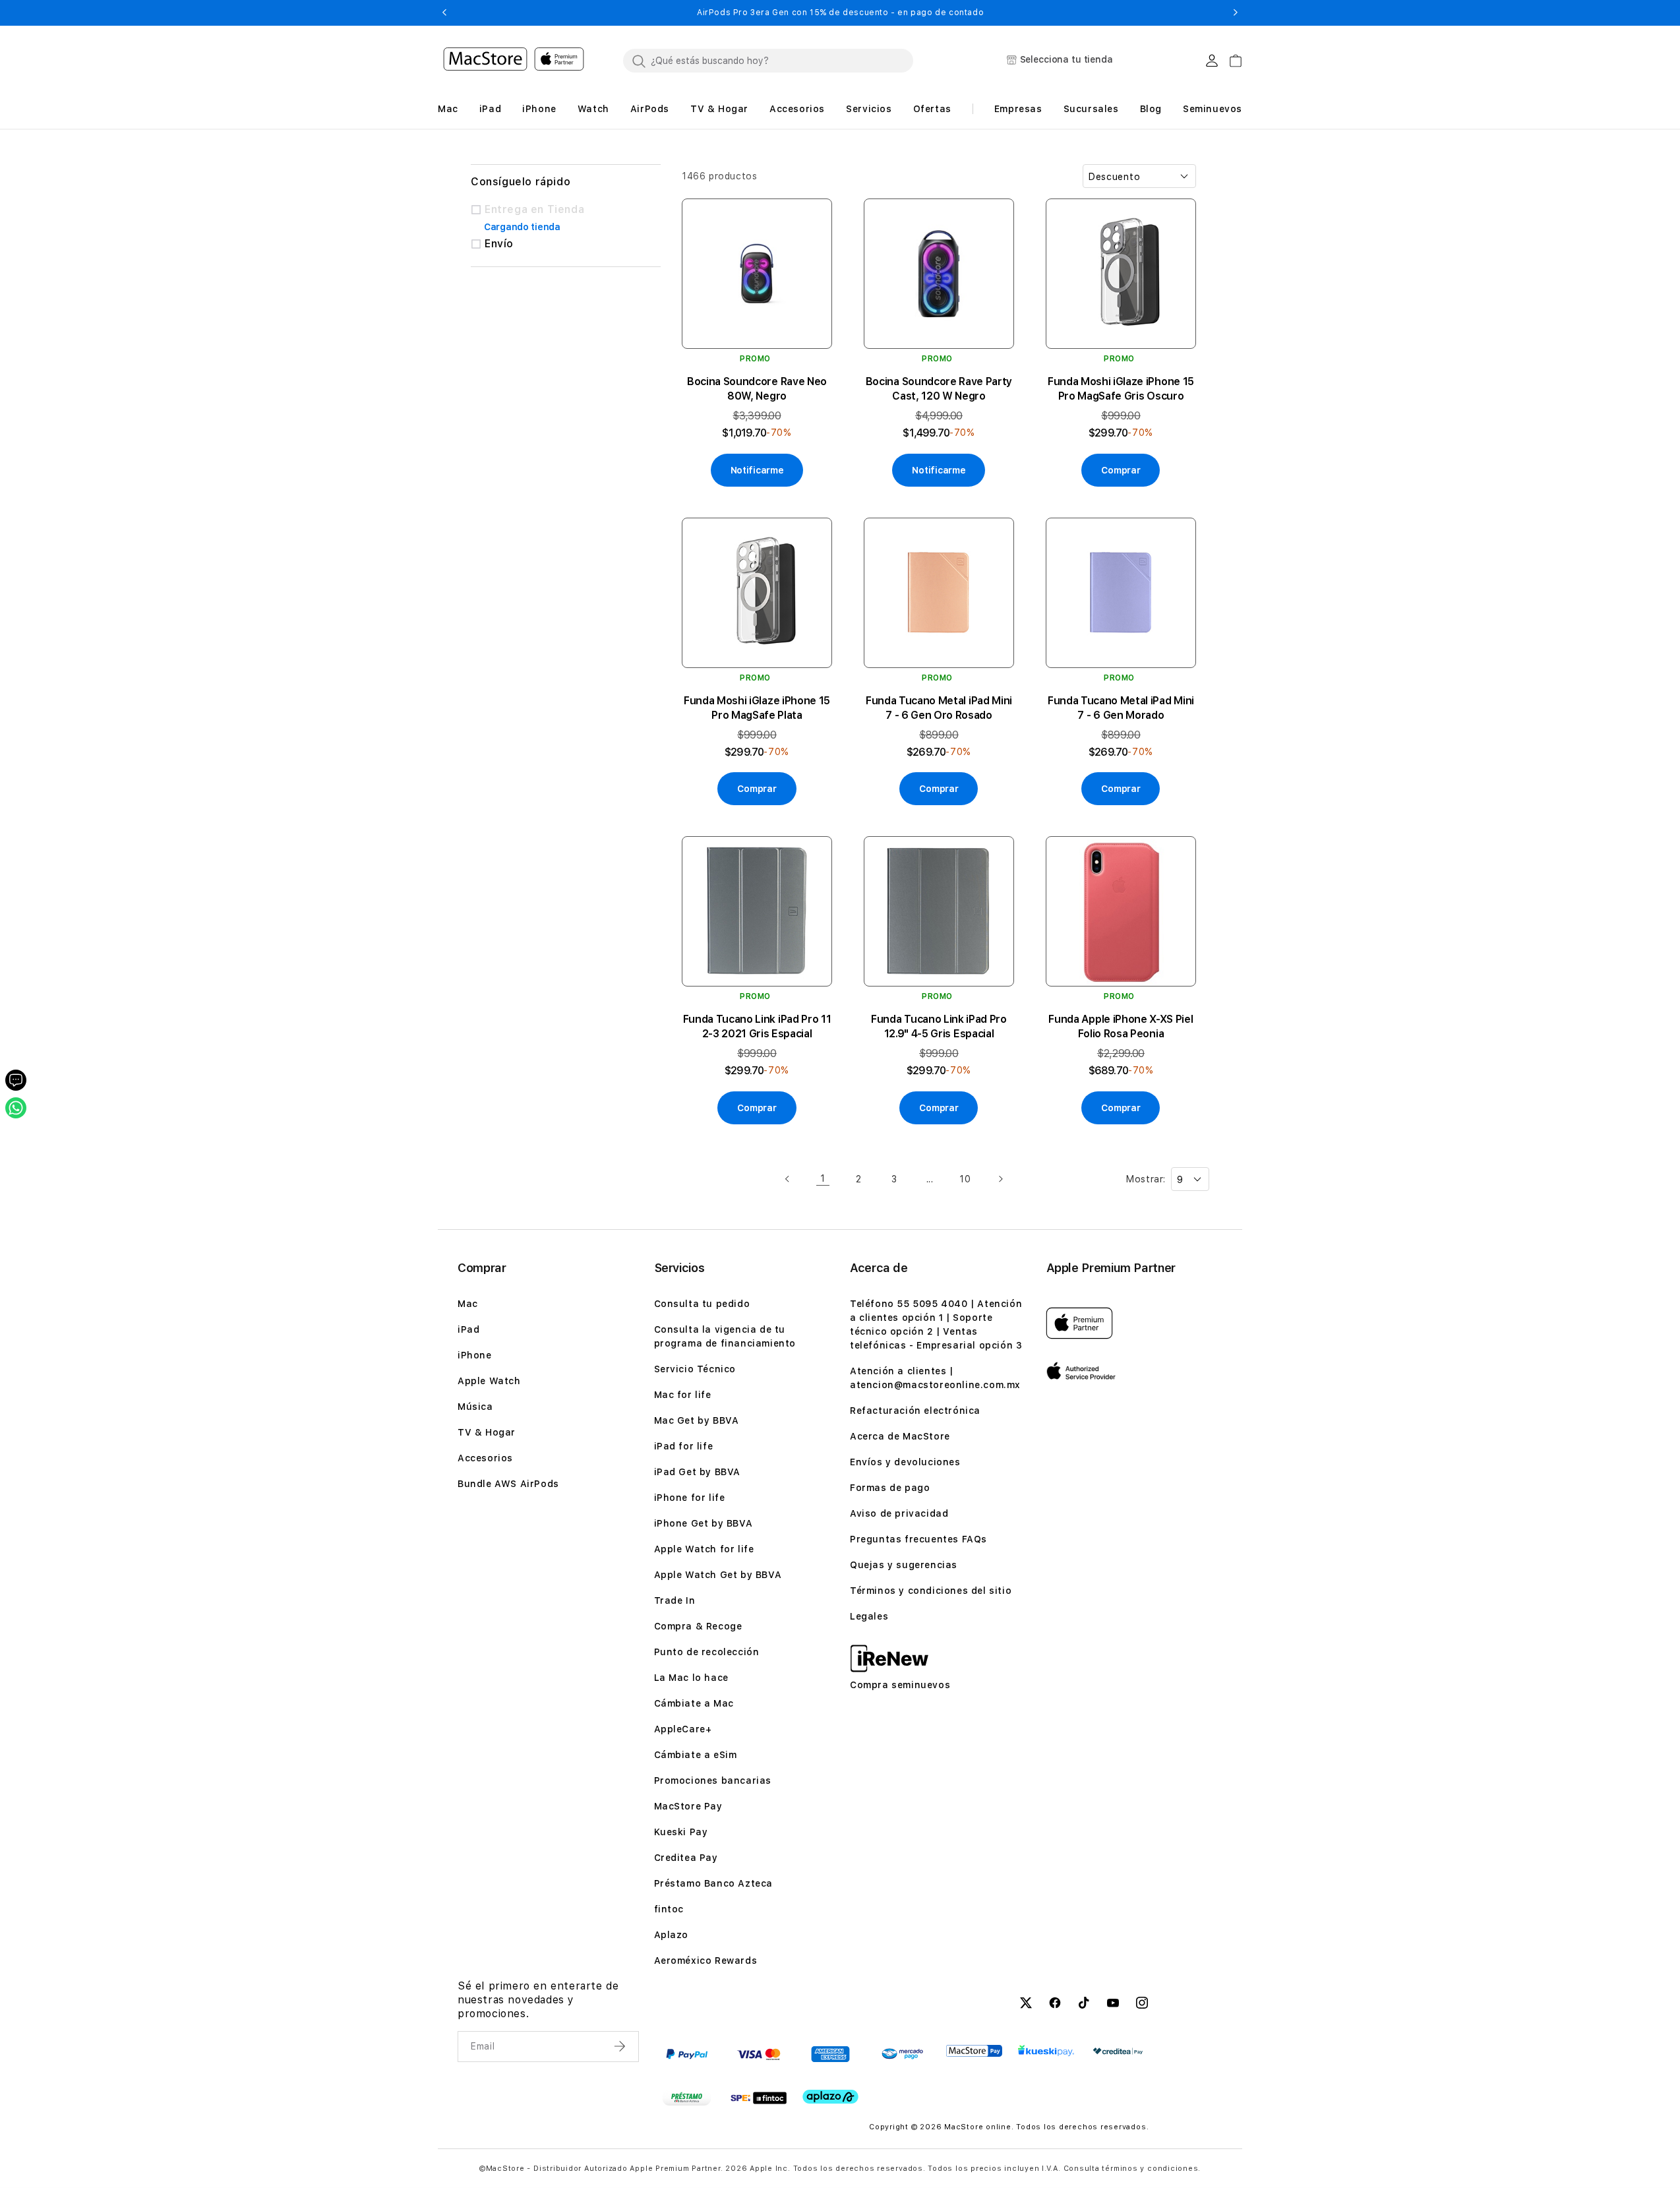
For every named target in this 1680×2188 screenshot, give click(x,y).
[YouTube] (1113, 2005)
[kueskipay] (1046, 2051)
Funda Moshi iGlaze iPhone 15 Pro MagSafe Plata (757, 708)
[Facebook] (1055, 2005)
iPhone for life (690, 1498)
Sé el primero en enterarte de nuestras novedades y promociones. (538, 2000)
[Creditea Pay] (1118, 2051)
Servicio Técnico (695, 1369)
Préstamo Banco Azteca (714, 1883)
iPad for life (684, 1446)
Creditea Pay (686, 1858)
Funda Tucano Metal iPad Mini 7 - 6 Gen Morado (1121, 708)
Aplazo (672, 1935)
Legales (869, 1616)
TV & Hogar (487, 1432)
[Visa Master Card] (759, 2054)
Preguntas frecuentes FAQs (918, 1539)
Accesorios (485, 1458)
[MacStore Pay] (974, 2051)
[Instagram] (1142, 2005)
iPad (468, 1329)
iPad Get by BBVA (698, 1472)
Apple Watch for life (704, 1549)
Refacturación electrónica (915, 1411)
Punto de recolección (707, 1652)
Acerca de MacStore (900, 1436)
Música (475, 1407)
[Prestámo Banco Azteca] (687, 2098)
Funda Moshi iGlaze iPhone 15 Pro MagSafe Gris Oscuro (1121, 389)
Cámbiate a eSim (696, 1755)
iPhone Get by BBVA (704, 1523)
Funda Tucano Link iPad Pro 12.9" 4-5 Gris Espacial (939, 1026)
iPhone (475, 1355)
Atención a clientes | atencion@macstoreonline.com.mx (935, 1378)
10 (965, 1179)
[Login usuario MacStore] (1212, 61)
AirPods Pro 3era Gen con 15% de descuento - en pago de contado (840, 13)
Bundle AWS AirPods (508, 1484)
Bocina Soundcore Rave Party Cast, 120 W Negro (939, 389)
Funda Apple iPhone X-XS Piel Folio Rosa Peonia (1121, 1026)
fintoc (669, 1909)
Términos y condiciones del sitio (931, 1591)
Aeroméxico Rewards (706, 1960)
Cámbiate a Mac (694, 1703)
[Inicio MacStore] (514, 61)
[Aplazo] (830, 2097)
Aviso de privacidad (899, 1513)
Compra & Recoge (698, 1626)
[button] (444, 13)
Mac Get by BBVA (697, 1420)
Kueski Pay (681, 1832)
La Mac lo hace (691, 1678)
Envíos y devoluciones (905, 1462)
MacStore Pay (688, 1806)
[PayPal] (687, 2054)
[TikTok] (1084, 2005)
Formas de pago (890, 1488)
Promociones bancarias (713, 1780)
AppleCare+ (683, 1729)
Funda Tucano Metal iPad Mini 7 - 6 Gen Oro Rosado (939, 708)
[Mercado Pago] (902, 2054)
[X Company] (1026, 2005)
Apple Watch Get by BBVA (718, 1575)
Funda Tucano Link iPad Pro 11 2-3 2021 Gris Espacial (757, 1026)
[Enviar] (621, 2046)
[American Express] (830, 2054)
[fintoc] (759, 2098)
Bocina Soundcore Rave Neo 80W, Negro (757, 389)
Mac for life (683, 1395)
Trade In (675, 1600)
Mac (468, 1304)
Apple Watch (489, 1381)
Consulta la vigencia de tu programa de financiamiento (725, 1336)
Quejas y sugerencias (904, 1565)
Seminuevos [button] (1213, 109)
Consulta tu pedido (702, 1304)
